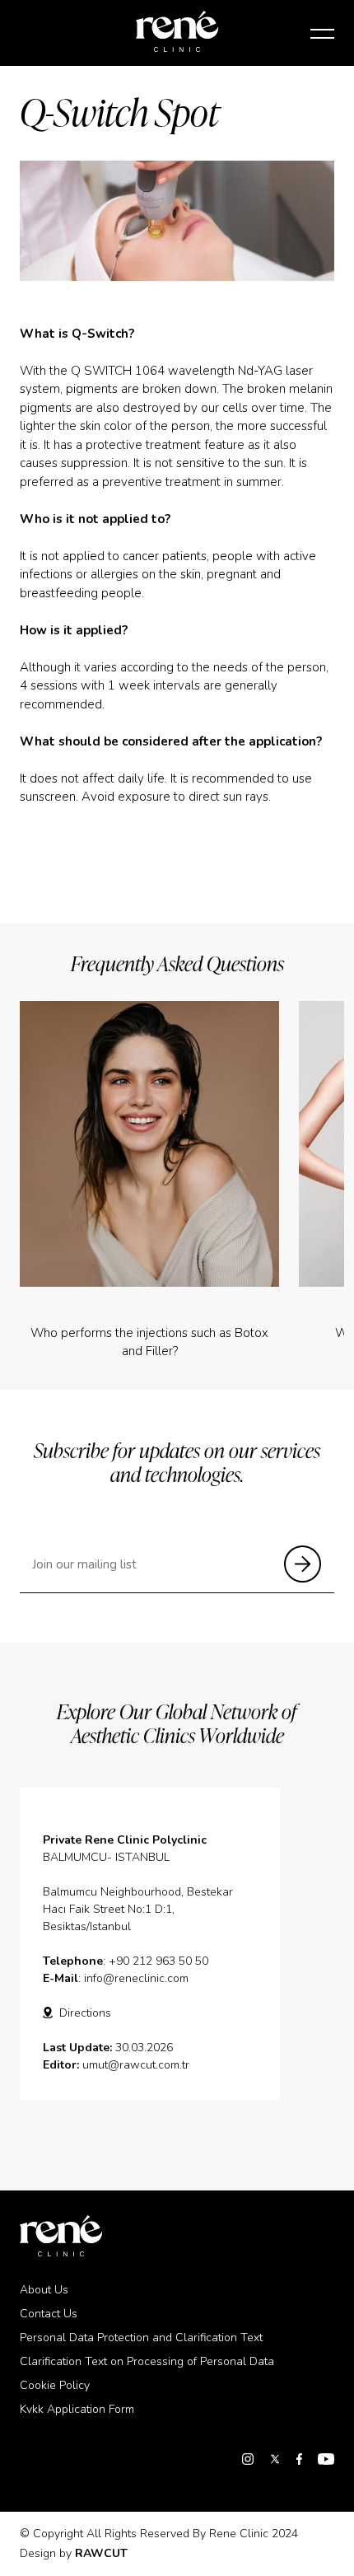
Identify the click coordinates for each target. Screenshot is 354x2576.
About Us (44, 2290)
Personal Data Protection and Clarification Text (141, 2338)
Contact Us (49, 2314)
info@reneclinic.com (136, 1978)
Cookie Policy (55, 2385)
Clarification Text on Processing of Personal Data (147, 2361)
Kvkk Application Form (77, 2409)
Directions (85, 2013)
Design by (74, 2553)
